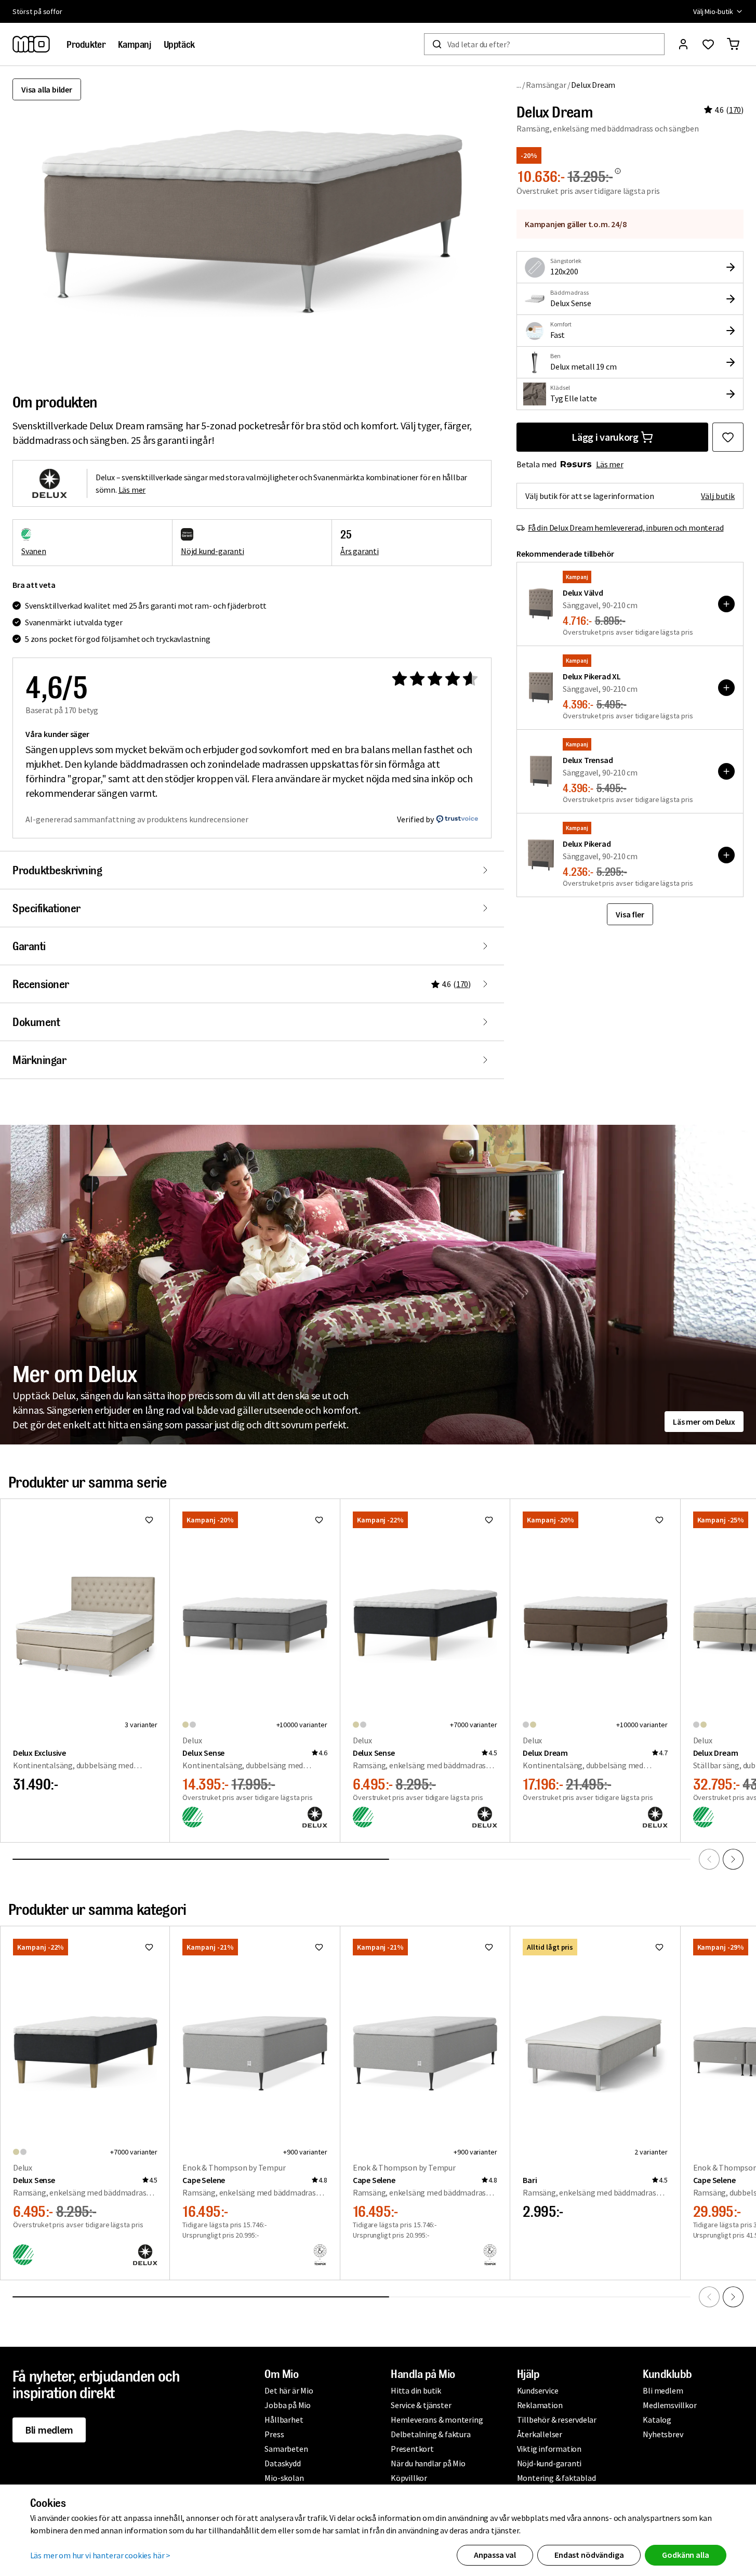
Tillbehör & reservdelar (557, 2420)
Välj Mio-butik (713, 11)
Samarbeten (286, 2449)
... (519, 84)
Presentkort (412, 2449)
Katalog (657, 2420)
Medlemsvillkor (669, 2405)
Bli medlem (49, 2430)
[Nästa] (733, 1859)
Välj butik (718, 496)
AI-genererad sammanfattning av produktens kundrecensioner (137, 819)
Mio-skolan (284, 2478)
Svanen (34, 551)
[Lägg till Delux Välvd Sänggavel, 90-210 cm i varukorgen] (726, 604)
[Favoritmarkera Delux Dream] (728, 437)
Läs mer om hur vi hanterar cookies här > (101, 2555)
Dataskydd (282, 2463)
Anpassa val (495, 2555)
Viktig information (549, 2449)
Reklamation (540, 2405)
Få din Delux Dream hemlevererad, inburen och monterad (626, 528)
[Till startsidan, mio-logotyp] (31, 44)
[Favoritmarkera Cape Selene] (319, 1947)
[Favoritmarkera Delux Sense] (319, 1520)
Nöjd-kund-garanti (549, 2463)
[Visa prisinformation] (618, 171)
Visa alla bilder (47, 89)
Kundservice (538, 2390)
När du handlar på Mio (428, 2463)
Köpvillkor (409, 2478)
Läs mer (610, 464)
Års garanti (360, 551)
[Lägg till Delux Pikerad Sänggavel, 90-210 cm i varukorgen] (726, 855)
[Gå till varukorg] (733, 44)
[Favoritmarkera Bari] (659, 1947)
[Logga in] (683, 44)
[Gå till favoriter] (708, 44)
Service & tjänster (421, 2405)
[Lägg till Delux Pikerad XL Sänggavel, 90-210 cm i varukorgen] (726, 688)
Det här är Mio (289, 2390)
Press (274, 2434)
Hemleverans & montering (437, 2420)
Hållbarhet (284, 2420)
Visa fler (630, 914)
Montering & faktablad (556, 2478)
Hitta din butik (416, 2390)
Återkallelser (540, 2434)
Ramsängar (546, 85)
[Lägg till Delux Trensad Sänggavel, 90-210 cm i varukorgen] (726, 771)
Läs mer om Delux (704, 1422)
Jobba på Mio (288, 2405)
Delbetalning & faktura (431, 2434)
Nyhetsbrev (663, 2434)
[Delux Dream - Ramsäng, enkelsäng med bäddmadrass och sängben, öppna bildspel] (252, 224)
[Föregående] (709, 1859)
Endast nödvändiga (589, 2555)
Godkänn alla (685, 2555)
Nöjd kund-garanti (213, 551)
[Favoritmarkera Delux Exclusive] (149, 1520)
